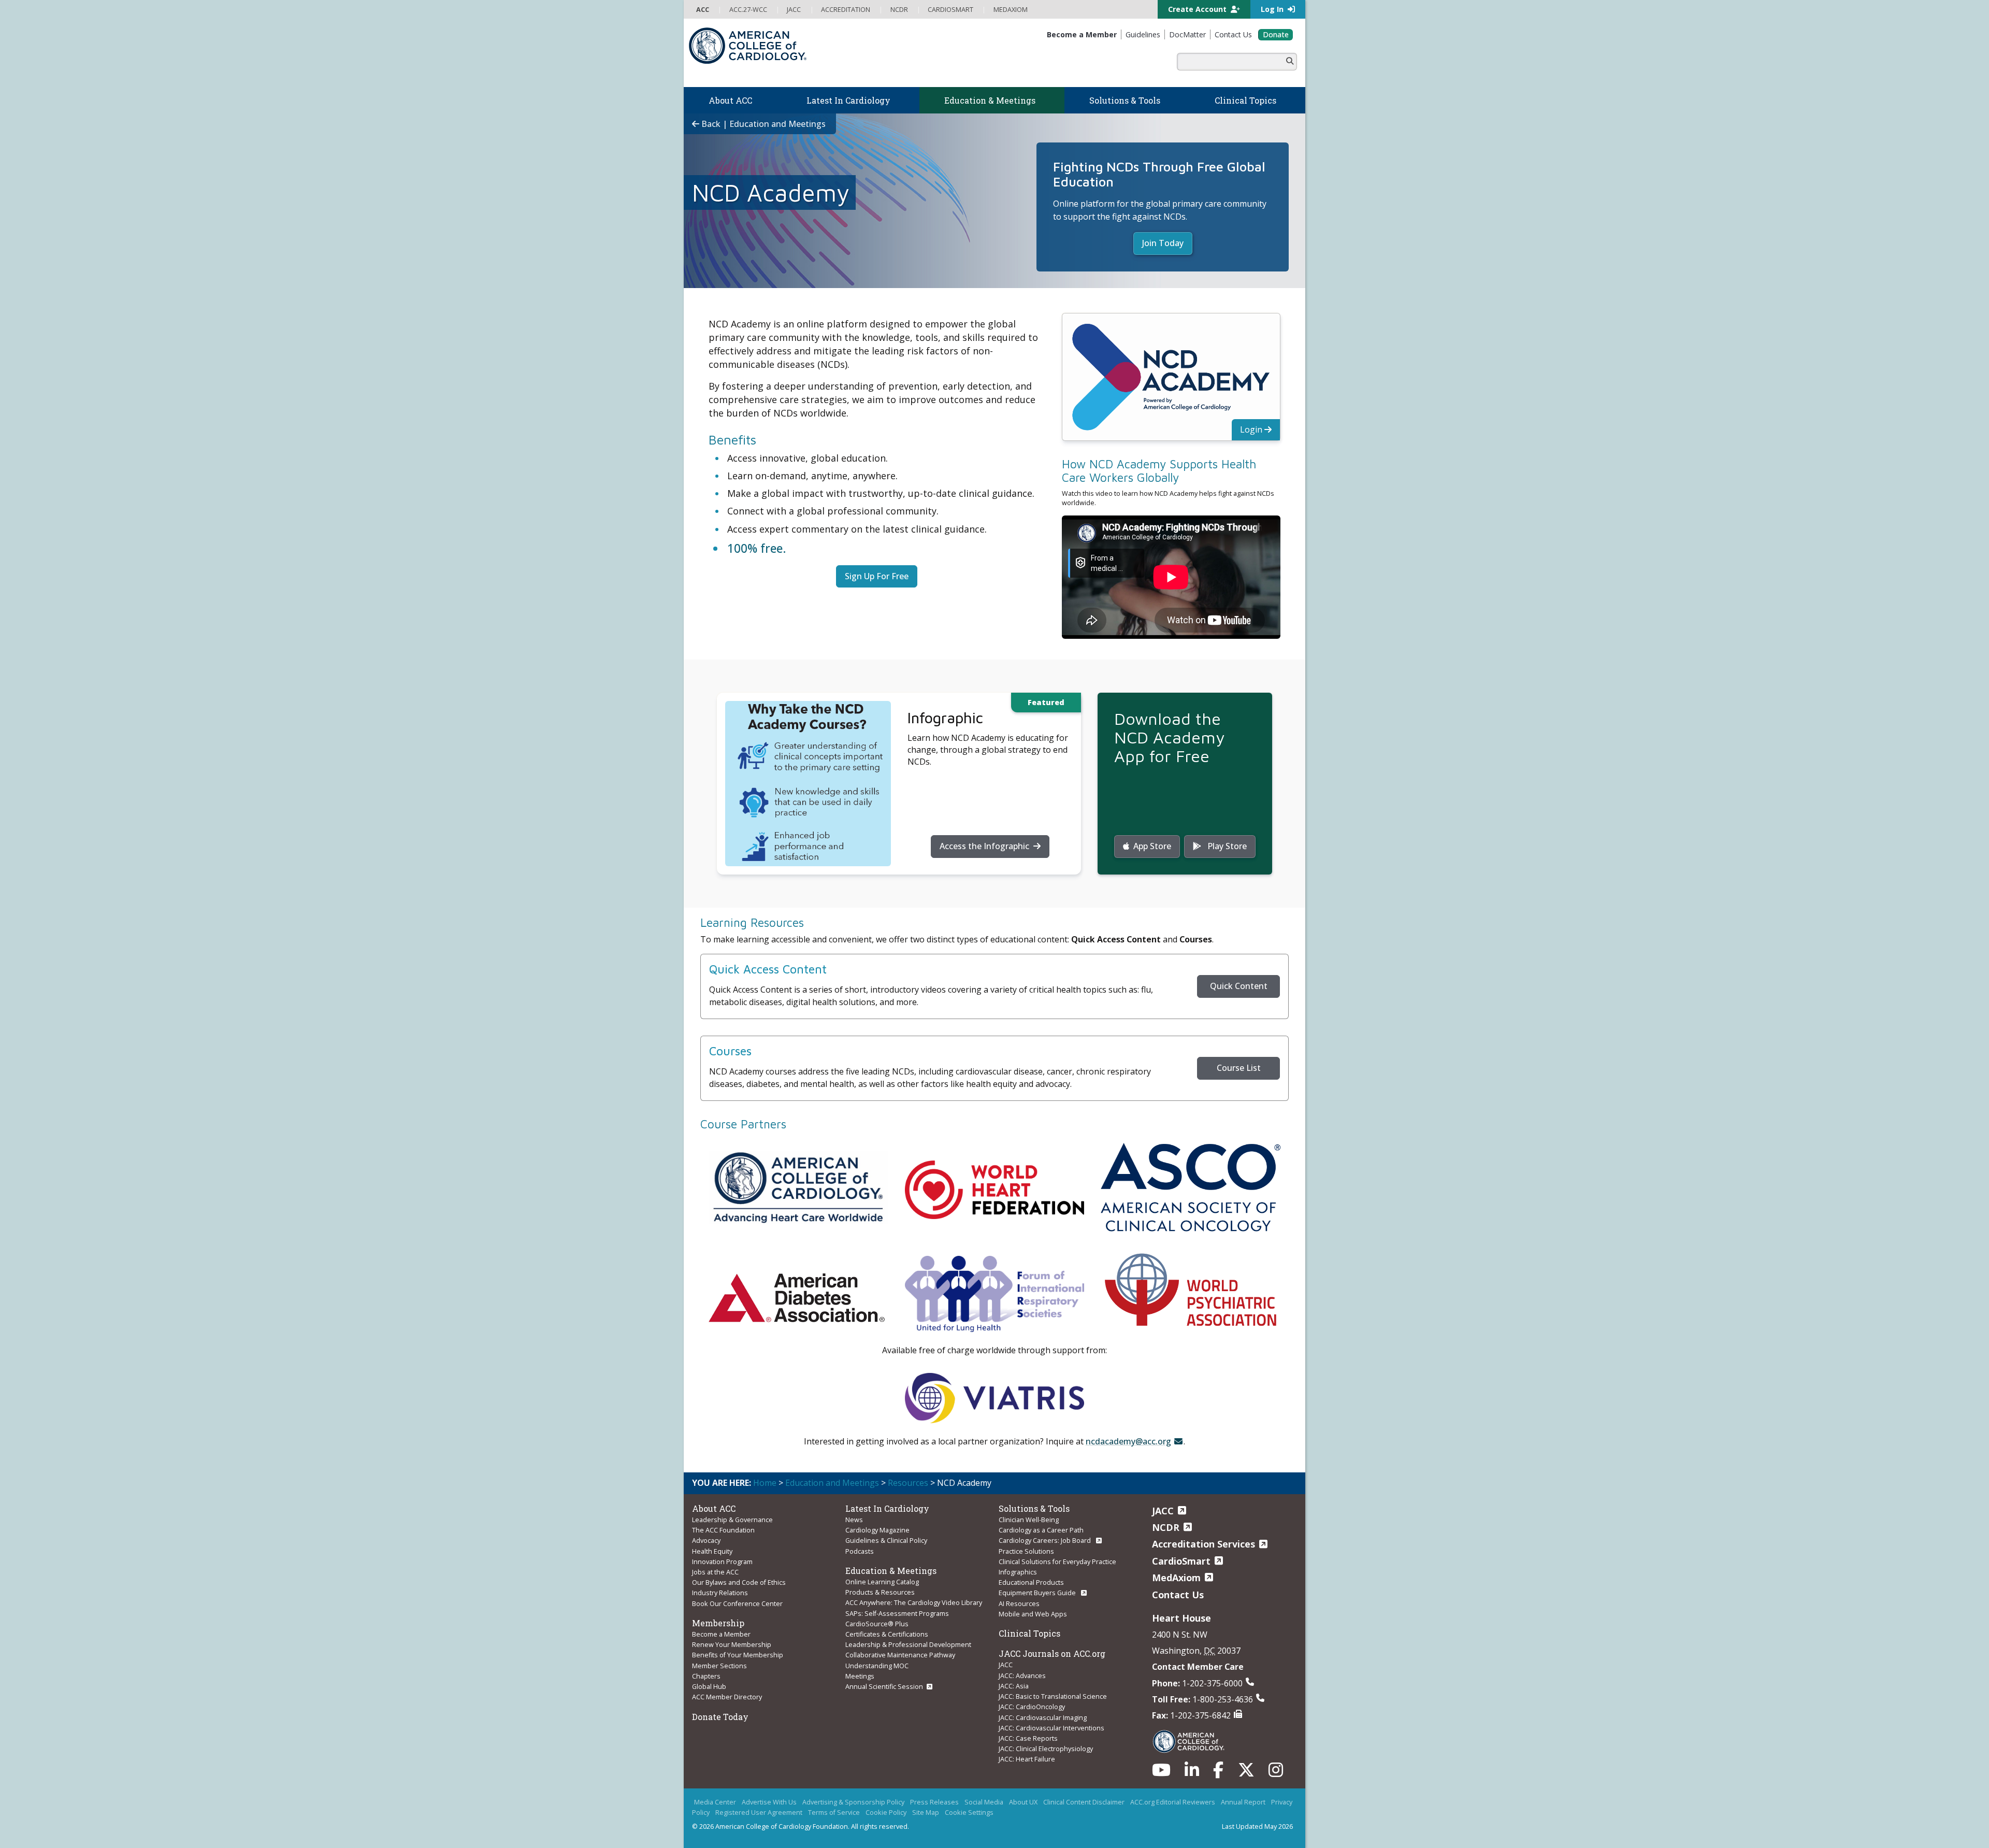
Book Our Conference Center (737, 1603)
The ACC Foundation (723, 1530)
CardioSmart (1181, 1561)
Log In (1273, 9)
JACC (1006, 1665)
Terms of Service (834, 1812)
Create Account (1198, 9)
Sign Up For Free (877, 576)
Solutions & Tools (1034, 1508)
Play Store (1226, 846)
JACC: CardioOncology (1032, 1707)
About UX (1023, 1802)
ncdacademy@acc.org (1128, 1441)
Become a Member (721, 1634)
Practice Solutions (1026, 1551)
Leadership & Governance (732, 1520)
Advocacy (706, 1540)
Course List (1239, 1068)
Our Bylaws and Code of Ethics (739, 1582)
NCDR (1166, 1527)
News (854, 1520)
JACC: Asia (1014, 1686)
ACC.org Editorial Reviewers (1173, 1802)
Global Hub (709, 1686)
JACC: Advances (1022, 1675)
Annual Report (1243, 1802)
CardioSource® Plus (877, 1624)
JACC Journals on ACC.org (1052, 1653)
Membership (718, 1623)
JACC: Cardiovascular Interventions (1051, 1728)
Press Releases (934, 1802)
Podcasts (860, 1551)
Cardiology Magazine (877, 1530)
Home (765, 1483)
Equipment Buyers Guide (1038, 1593)
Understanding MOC (877, 1666)
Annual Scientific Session (884, 1686)
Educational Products (1031, 1582)
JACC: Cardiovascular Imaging (1043, 1717)
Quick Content (1239, 986)
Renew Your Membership (732, 1644)
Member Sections (719, 1666)
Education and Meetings (832, 1483)
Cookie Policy (886, 1812)
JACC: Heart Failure (1027, 1759)
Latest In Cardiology (887, 1508)
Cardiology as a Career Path (1041, 1530)
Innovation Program (722, 1562)
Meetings (860, 1676)
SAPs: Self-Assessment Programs (897, 1613)
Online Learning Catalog (882, 1582)
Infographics (1018, 1572)
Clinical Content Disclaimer (1084, 1802)
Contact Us (1178, 1595)
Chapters (706, 1676)
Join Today (1163, 243)
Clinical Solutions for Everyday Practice (1057, 1562)
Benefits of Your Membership (738, 1655)
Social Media (984, 1802)
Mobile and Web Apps (1033, 1614)
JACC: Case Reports (1028, 1738)
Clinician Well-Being (1029, 1520)
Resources (908, 1483)
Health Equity (712, 1551)
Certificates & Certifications (887, 1634)
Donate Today (720, 1717)
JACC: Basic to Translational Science (1053, 1696)
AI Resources (1019, 1603)
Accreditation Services (1204, 1544)
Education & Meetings (891, 1571)
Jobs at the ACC (715, 1572)
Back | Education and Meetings (762, 124)
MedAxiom (1176, 1578)
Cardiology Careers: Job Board (1046, 1540)
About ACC (714, 1508)
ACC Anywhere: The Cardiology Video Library (914, 1602)
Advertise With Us (769, 1802)
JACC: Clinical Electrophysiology (1046, 1749)
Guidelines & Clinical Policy (886, 1540)
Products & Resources (880, 1592)
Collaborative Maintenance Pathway (900, 1655)
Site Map (926, 1812)
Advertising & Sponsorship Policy (853, 1802)
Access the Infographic (985, 846)
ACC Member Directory (727, 1697)
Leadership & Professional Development (908, 1644)
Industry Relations (720, 1593)
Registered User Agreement (759, 1812)
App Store (1152, 846)
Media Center (715, 1802)
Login (1252, 429)
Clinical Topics (1029, 1633)
